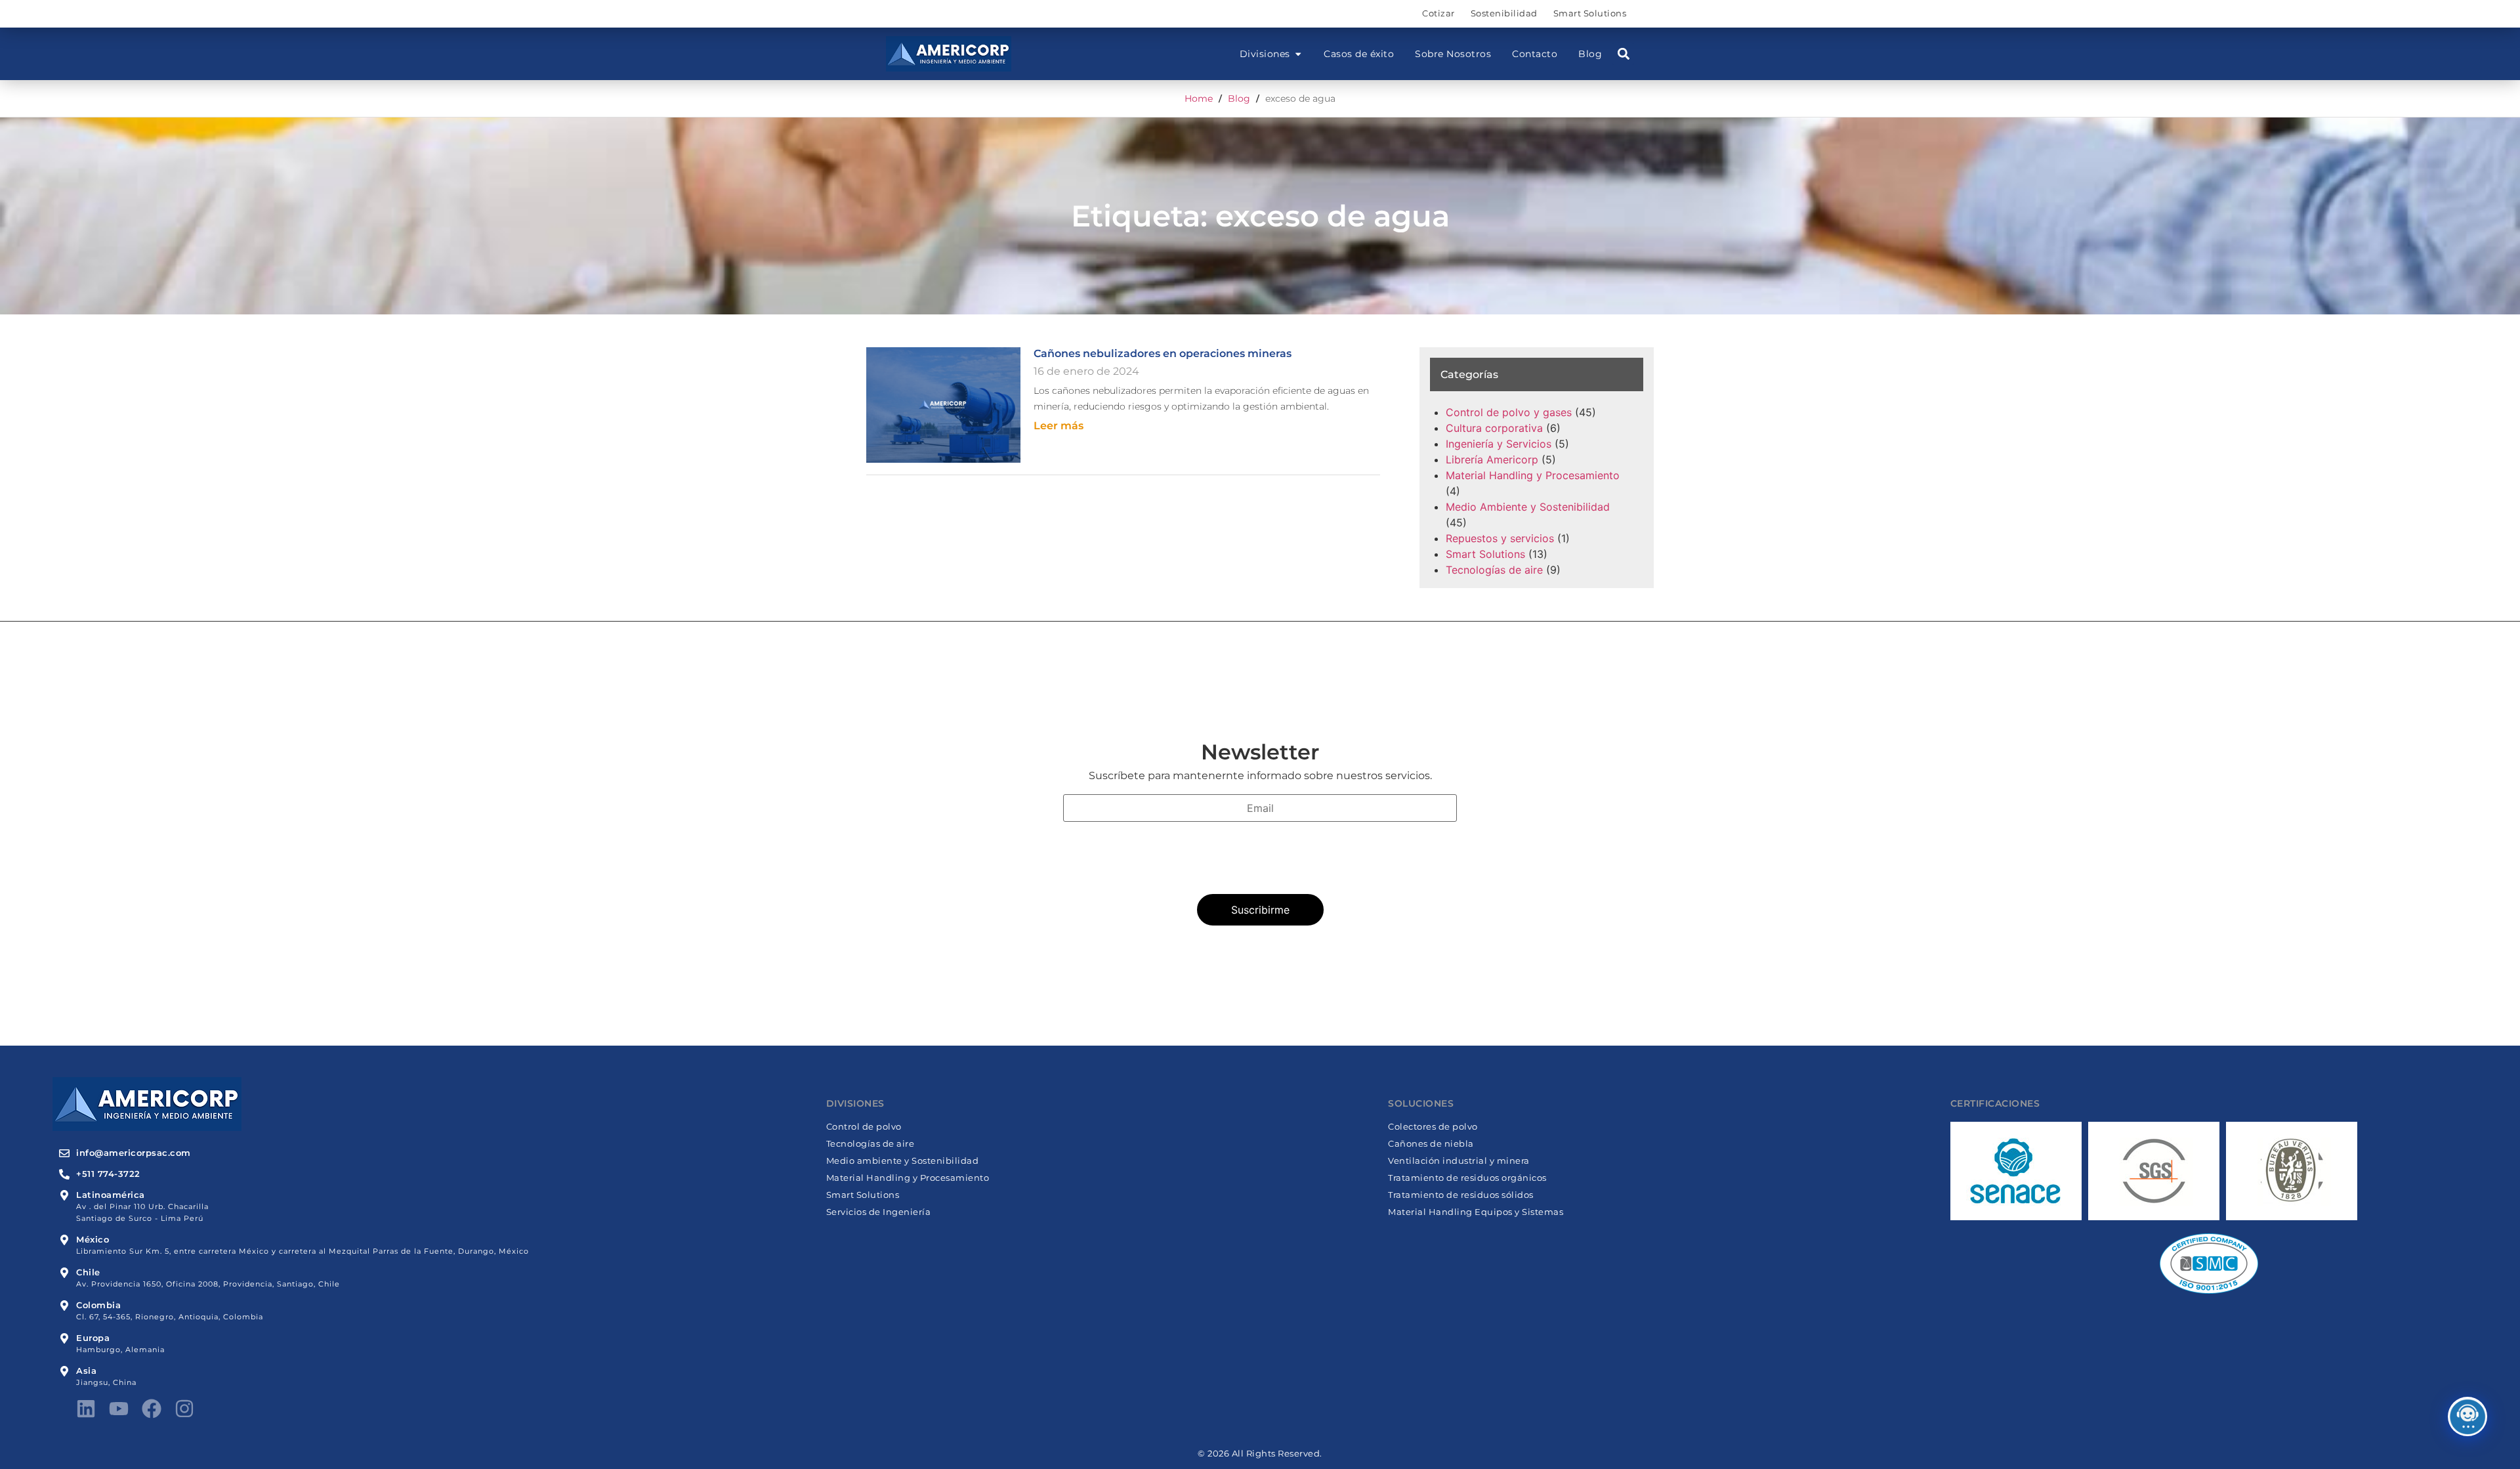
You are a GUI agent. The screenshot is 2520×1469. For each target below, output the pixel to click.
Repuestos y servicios (1500, 538)
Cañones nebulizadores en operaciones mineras (1163, 353)
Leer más (1059, 426)
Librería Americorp (1492, 459)
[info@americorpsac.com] (64, 1153)
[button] (1623, 54)
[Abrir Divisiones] (1298, 54)
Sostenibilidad (1504, 13)
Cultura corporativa (1494, 428)
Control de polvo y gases (1509, 412)
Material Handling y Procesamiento (1533, 475)
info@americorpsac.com (134, 1153)
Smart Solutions (1590, 13)
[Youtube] (119, 1409)
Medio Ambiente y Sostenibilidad (1528, 507)
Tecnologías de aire (1494, 570)
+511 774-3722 (108, 1174)
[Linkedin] (86, 1409)
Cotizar (1438, 13)
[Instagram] (184, 1409)
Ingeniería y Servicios (1499, 444)
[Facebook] (152, 1409)
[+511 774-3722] (64, 1174)
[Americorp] (949, 54)
